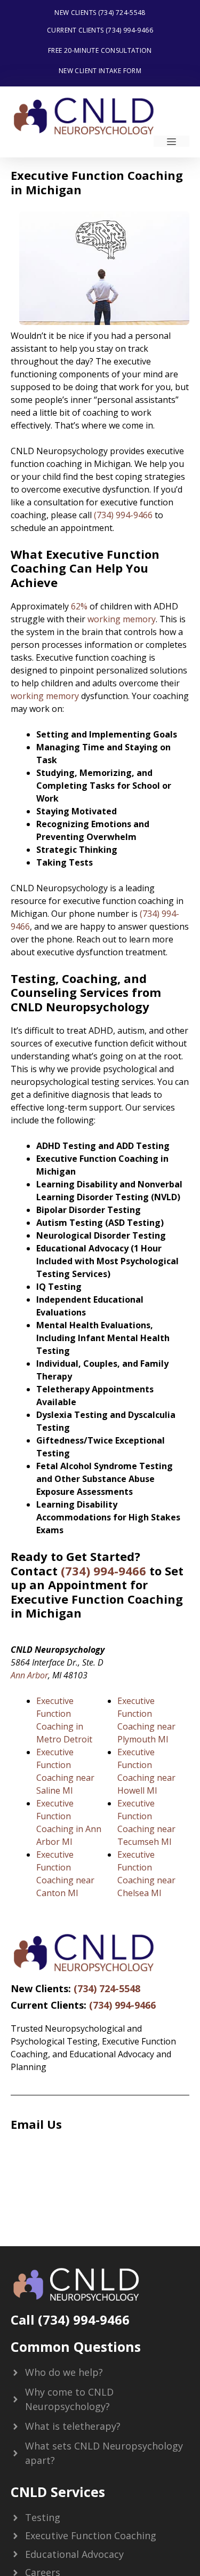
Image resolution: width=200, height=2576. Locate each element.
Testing (43, 2517)
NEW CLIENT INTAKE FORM (100, 71)
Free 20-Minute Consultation (100, 50)
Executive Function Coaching (91, 2535)
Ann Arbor (29, 1675)
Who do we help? (64, 2372)
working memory (122, 619)
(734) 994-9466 (123, 515)
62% (79, 606)
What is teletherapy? (73, 2426)
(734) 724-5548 (107, 1988)
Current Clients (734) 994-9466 (100, 30)
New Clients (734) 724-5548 (100, 13)
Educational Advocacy (74, 2554)
